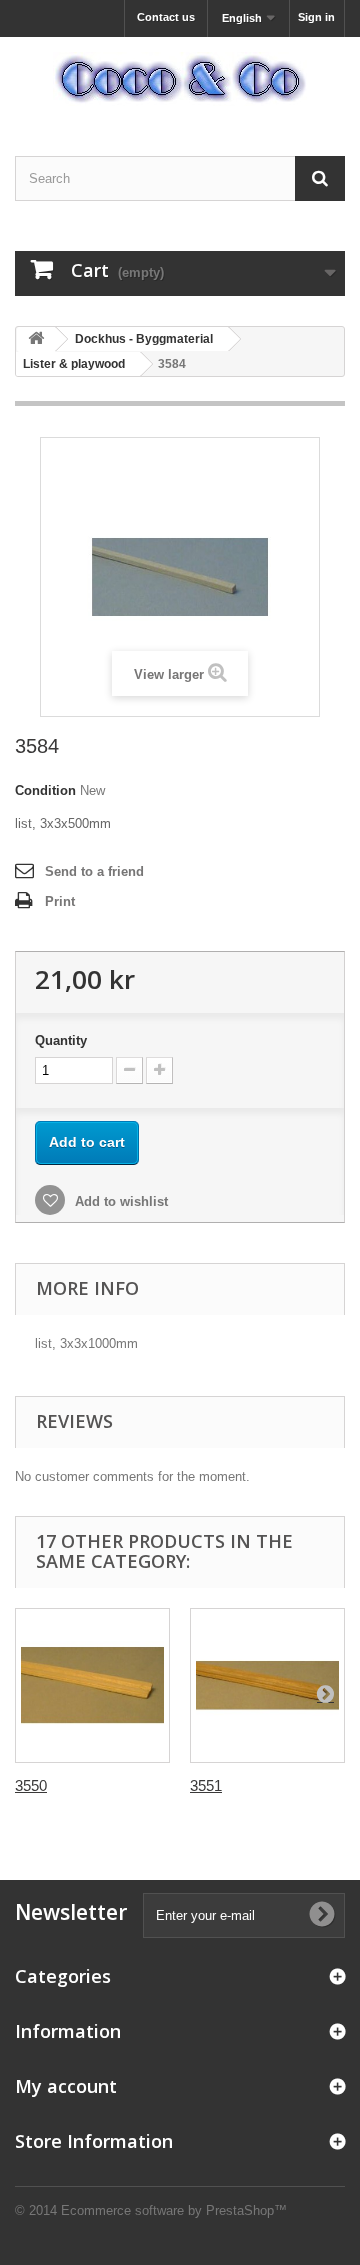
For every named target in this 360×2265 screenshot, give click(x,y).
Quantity (61, 1040)
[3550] (92, 1685)
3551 (206, 1785)
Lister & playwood (74, 364)
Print (60, 901)
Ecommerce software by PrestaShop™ (174, 2210)
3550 (31, 1785)
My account (66, 2086)
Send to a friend (94, 871)
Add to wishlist (119, 1201)
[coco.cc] (180, 79)
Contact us (166, 17)
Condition (45, 790)
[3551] (267, 1685)
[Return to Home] (36, 339)
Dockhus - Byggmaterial (144, 339)
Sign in (316, 17)
